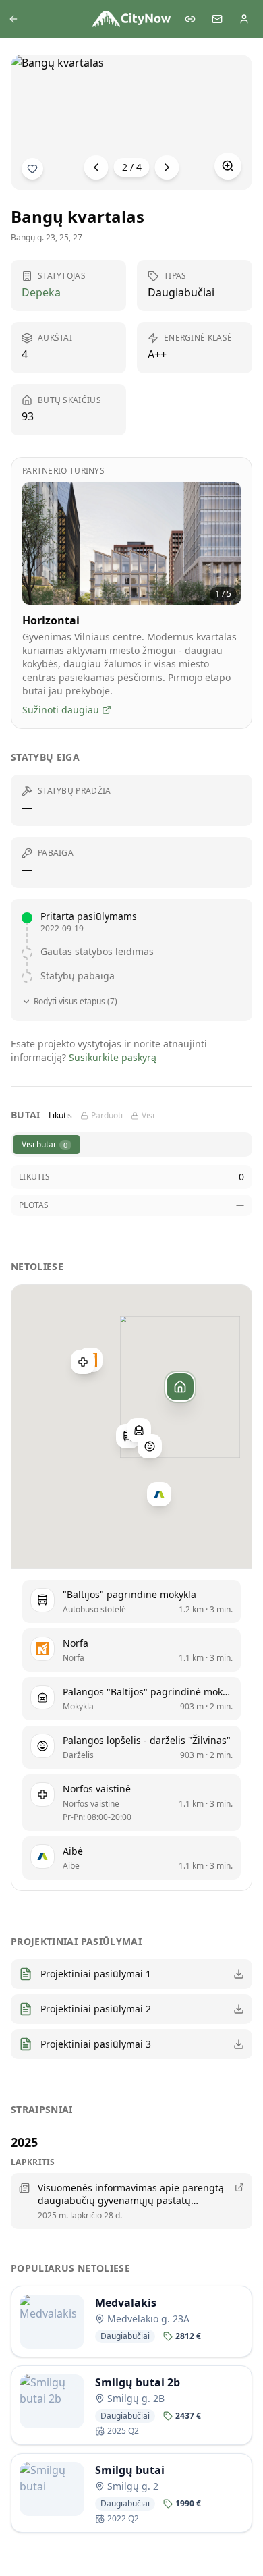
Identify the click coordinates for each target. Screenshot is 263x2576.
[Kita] (167, 167)
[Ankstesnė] (96, 167)
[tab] (47, 1145)
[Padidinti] (228, 166)
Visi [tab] (148, 1116)
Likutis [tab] (60, 1116)
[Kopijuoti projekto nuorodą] (190, 19)
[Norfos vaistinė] (83, 1362)
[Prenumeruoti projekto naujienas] (32, 169)
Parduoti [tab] (107, 1116)
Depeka (41, 292)
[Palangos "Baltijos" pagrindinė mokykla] (139, 1430)
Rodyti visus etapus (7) (76, 1002)
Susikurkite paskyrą (113, 1057)
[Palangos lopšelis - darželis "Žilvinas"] (150, 1446)
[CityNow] (131, 19)
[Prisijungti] (244, 19)
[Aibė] (159, 1494)
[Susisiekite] (217, 19)
